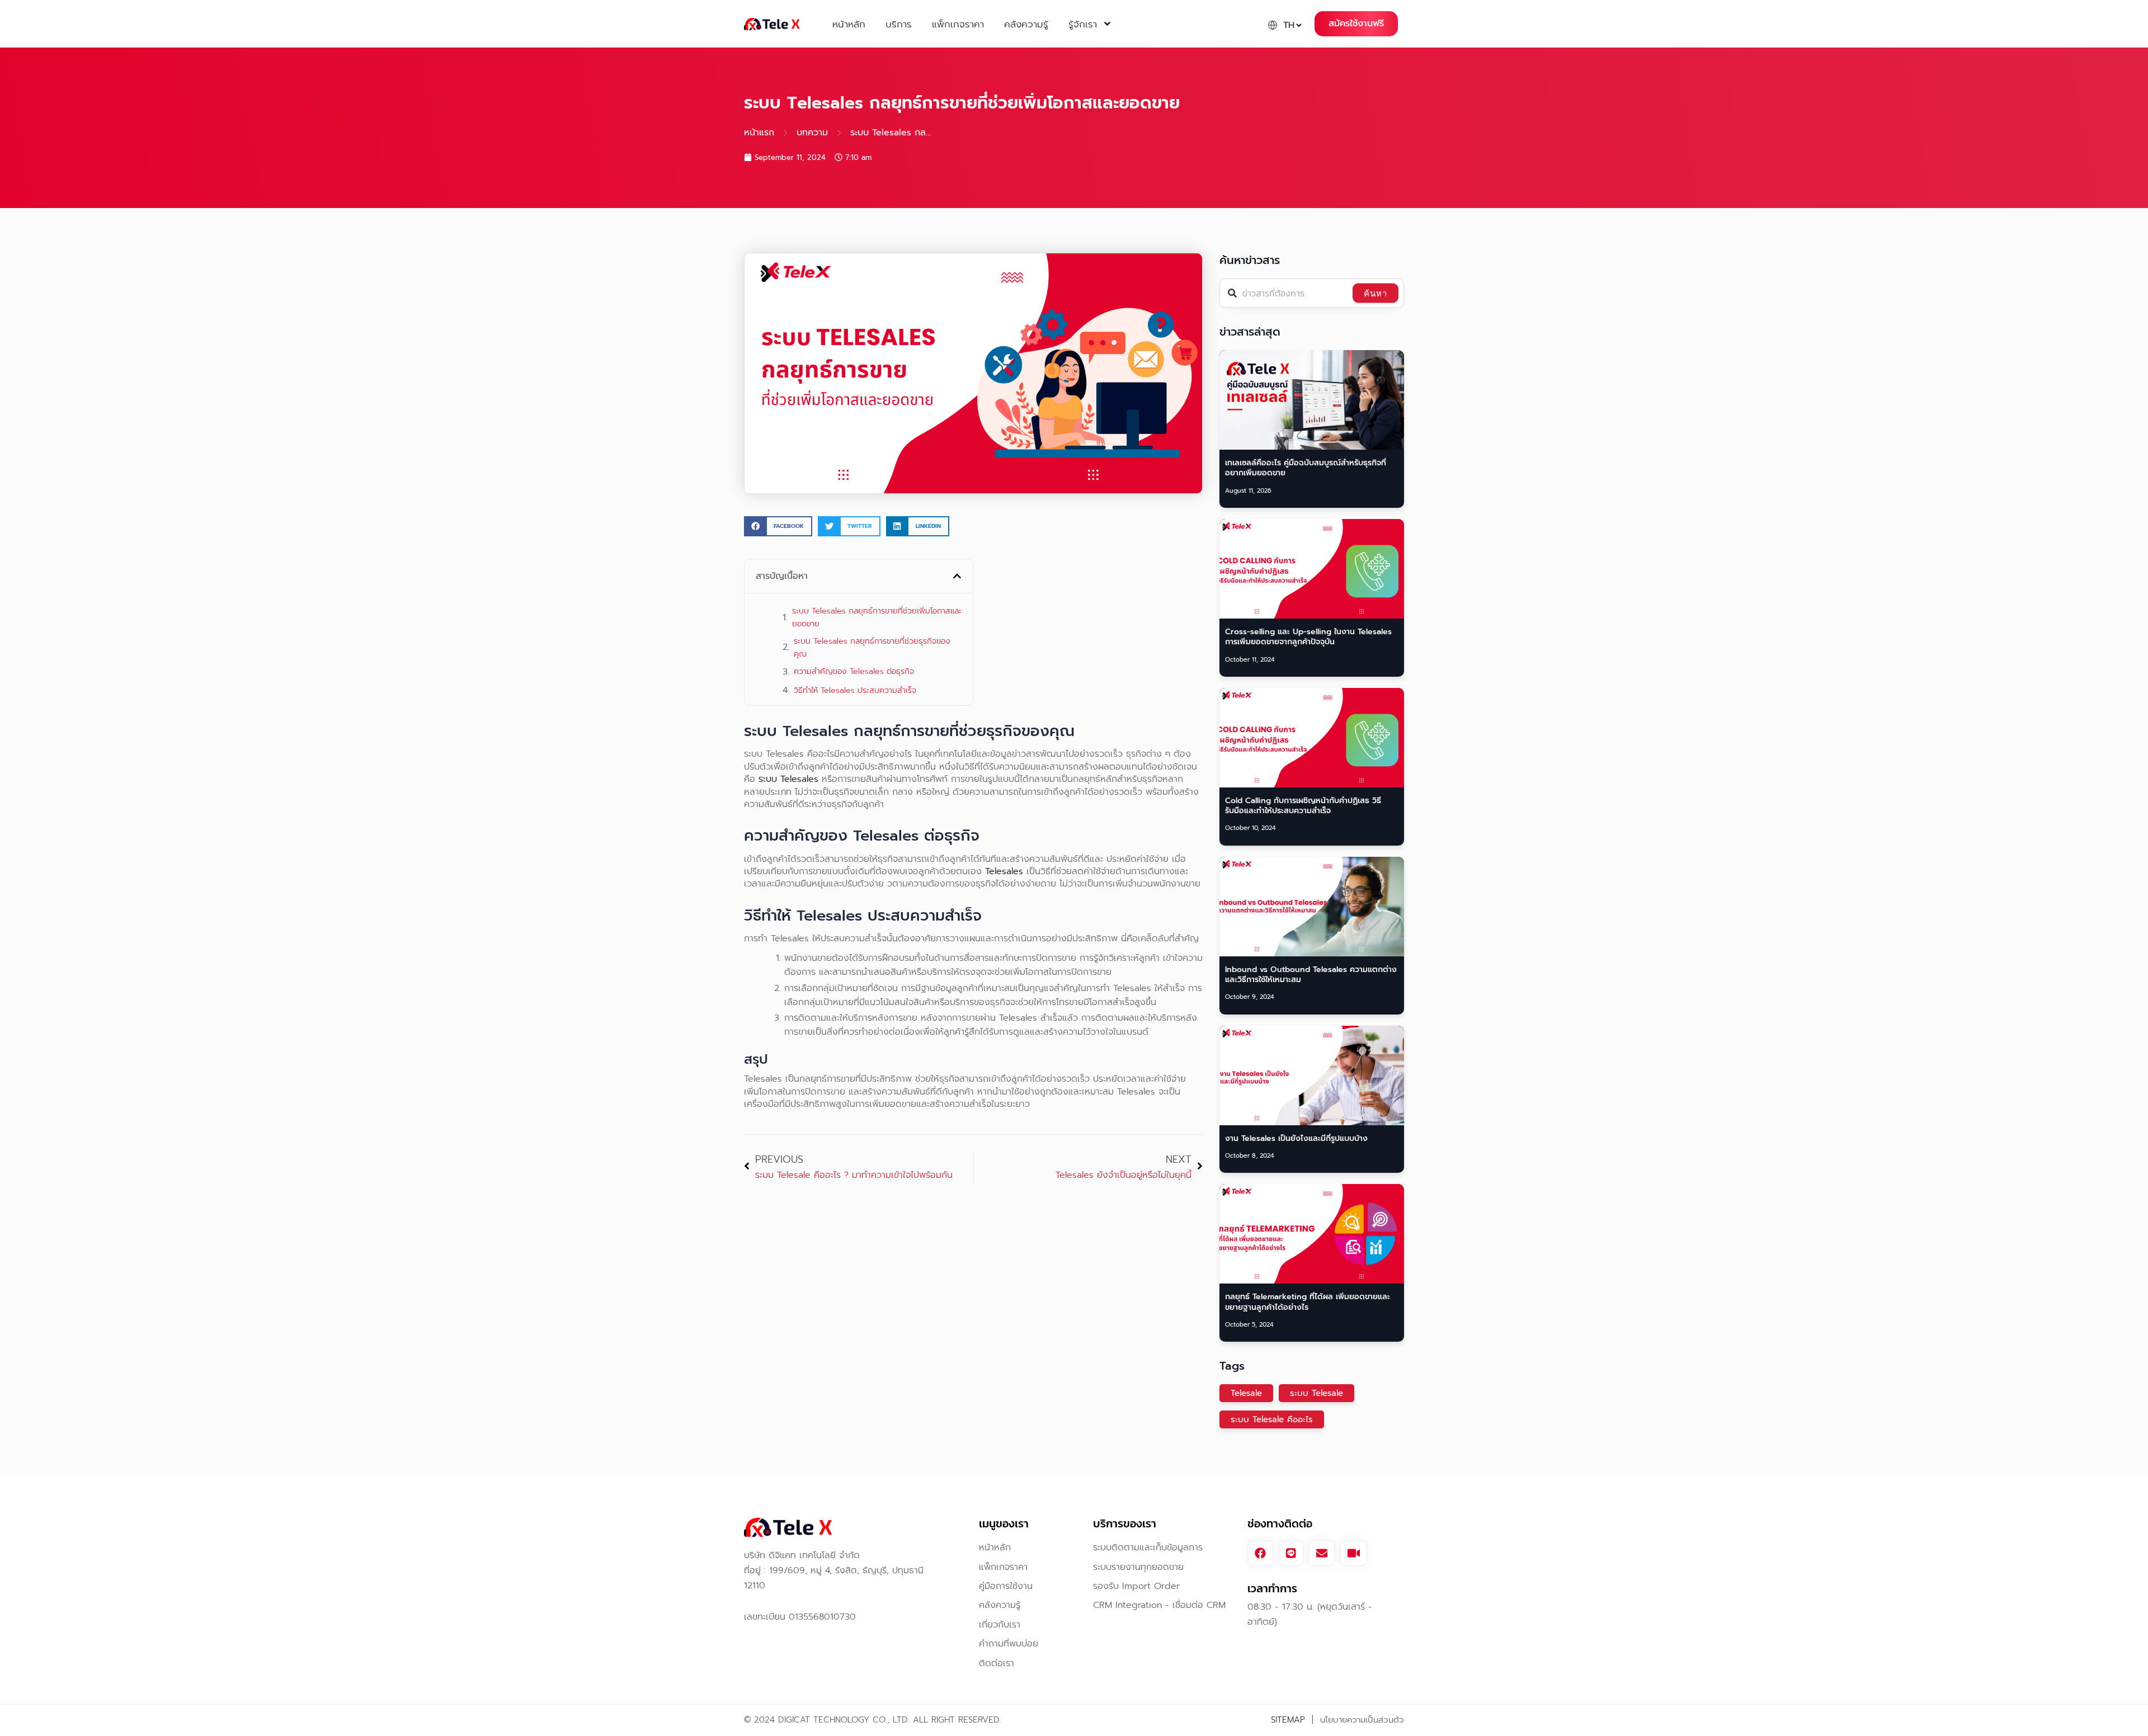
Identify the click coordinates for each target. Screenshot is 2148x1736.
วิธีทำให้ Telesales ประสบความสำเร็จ (855, 690)
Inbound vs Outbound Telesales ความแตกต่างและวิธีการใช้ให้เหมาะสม (1311, 975)
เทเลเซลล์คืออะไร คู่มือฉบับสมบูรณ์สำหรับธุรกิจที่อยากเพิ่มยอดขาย (1306, 468)
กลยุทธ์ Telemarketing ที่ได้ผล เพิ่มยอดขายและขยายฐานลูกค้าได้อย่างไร (1308, 1302)
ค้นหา (1376, 293)
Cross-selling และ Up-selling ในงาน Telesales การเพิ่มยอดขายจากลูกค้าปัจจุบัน (1308, 637)
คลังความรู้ (1026, 24)
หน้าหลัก (849, 24)
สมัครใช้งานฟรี (1356, 23)
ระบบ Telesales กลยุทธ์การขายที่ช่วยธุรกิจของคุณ (872, 648)
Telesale (1246, 1393)
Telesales (1004, 871)
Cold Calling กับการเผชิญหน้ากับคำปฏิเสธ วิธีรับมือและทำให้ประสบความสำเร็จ (1303, 806)
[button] (778, 526)
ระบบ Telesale (1316, 1393)
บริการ (899, 24)
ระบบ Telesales (788, 779)
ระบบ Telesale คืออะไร (1272, 1419)
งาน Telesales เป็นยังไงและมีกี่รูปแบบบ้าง (1296, 1138)
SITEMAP (1288, 1720)
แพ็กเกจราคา (958, 24)
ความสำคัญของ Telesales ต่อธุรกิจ (854, 671)
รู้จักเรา (1083, 24)
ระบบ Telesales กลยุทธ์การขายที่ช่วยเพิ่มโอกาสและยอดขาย (877, 617)
